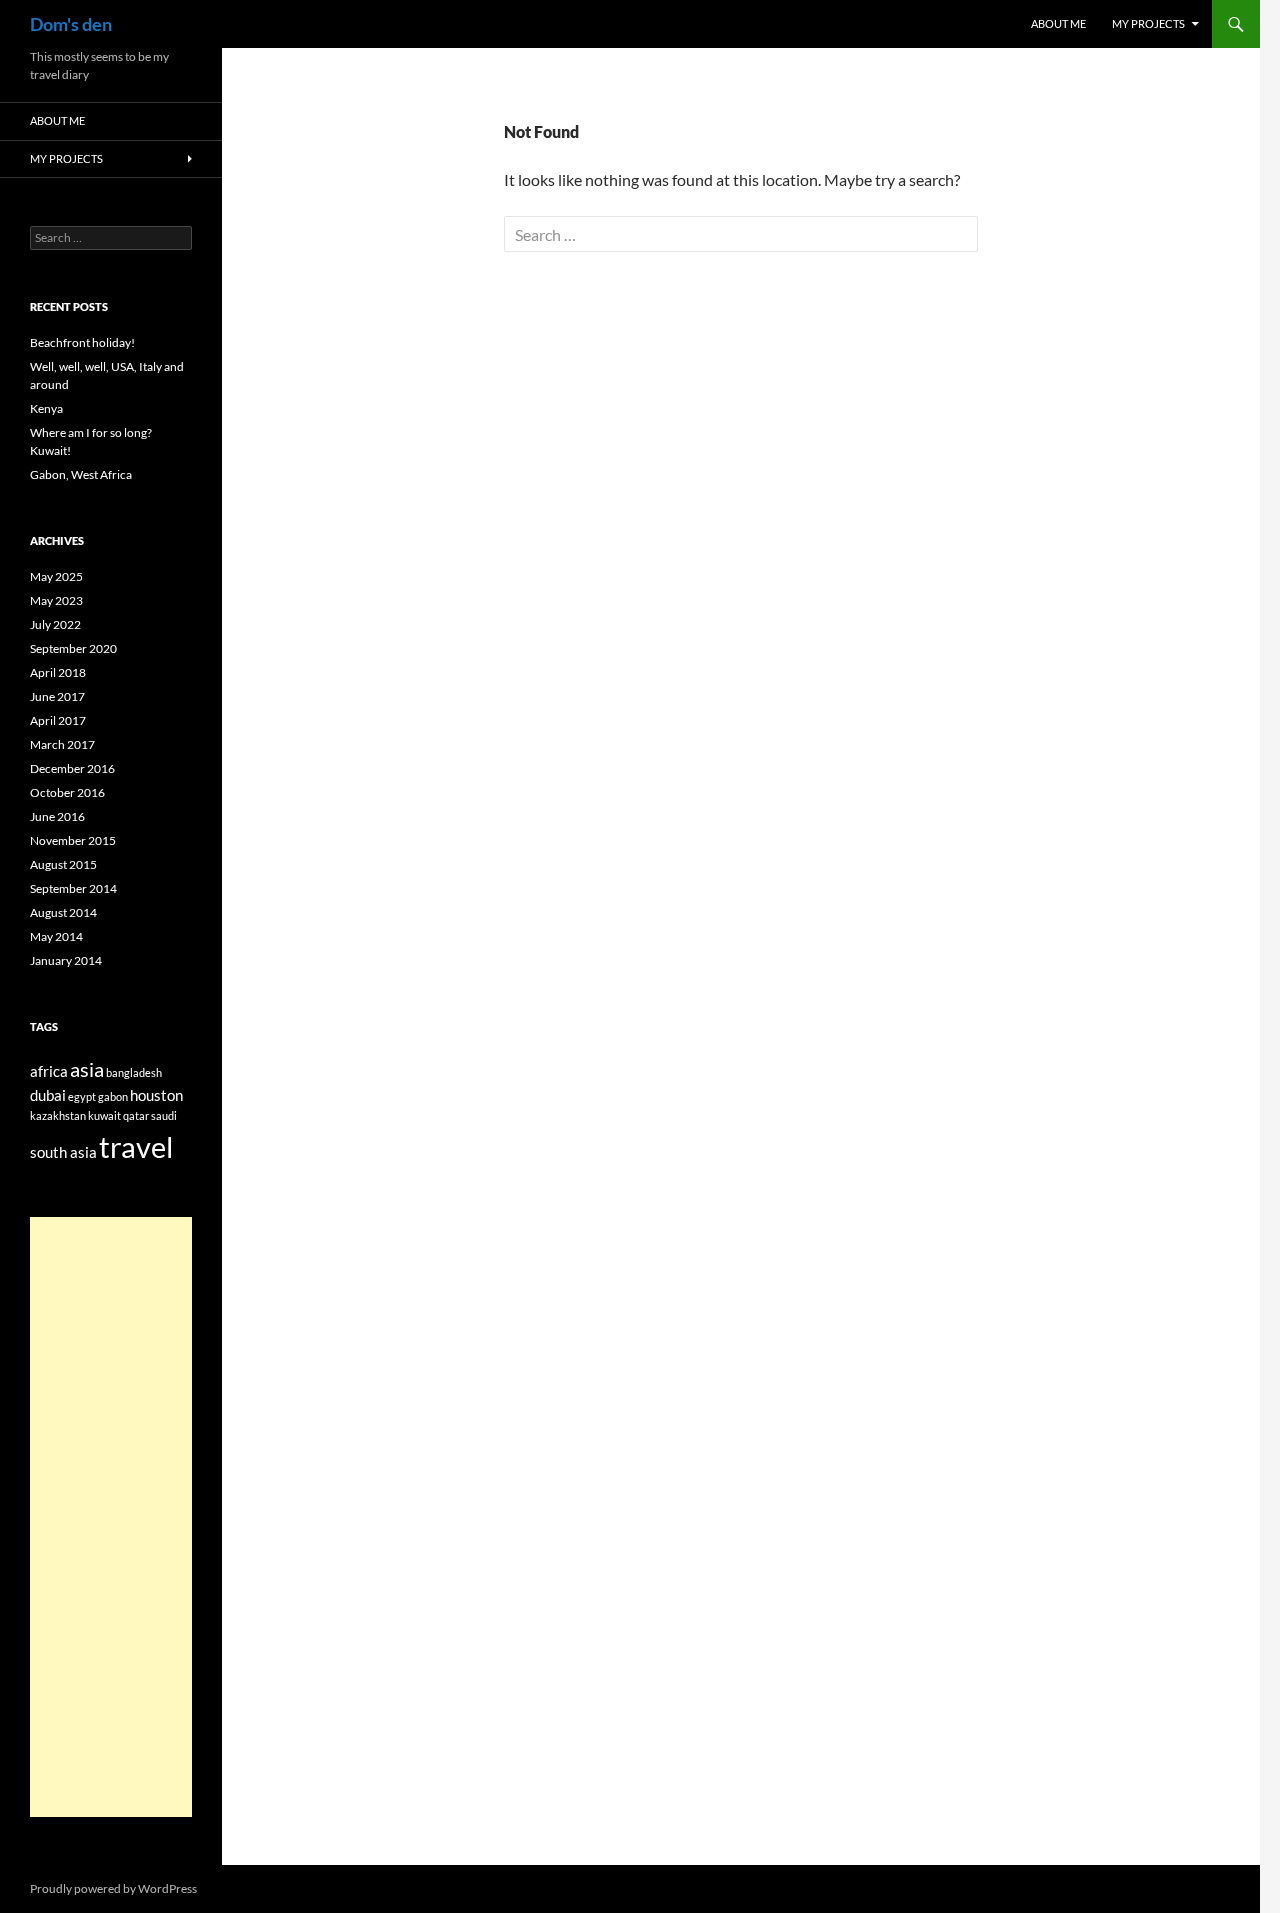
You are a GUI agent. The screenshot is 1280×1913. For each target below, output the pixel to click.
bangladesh (134, 1072)
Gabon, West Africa (81, 474)
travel (136, 1146)
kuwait (104, 1115)
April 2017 (58, 720)
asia (87, 1069)
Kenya (46, 408)
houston (156, 1095)
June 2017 (57, 696)
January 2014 (66, 960)
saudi (164, 1115)
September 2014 (73, 888)
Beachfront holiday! (82, 342)
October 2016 (67, 792)
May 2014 (56, 936)
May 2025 (56, 576)
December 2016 (72, 768)
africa (49, 1071)
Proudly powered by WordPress (113, 1888)
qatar (136, 1115)
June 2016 (57, 816)
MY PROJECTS (1148, 23)
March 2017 (62, 744)
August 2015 (63, 864)
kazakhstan (58, 1115)
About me (1058, 23)
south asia (63, 1152)
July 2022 (55, 624)
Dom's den (71, 24)
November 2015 (73, 840)
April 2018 (58, 672)
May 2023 (56, 600)
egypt (82, 1096)
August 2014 (63, 912)
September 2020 (73, 648)
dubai (48, 1095)
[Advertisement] (111, 1517)
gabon (113, 1096)
